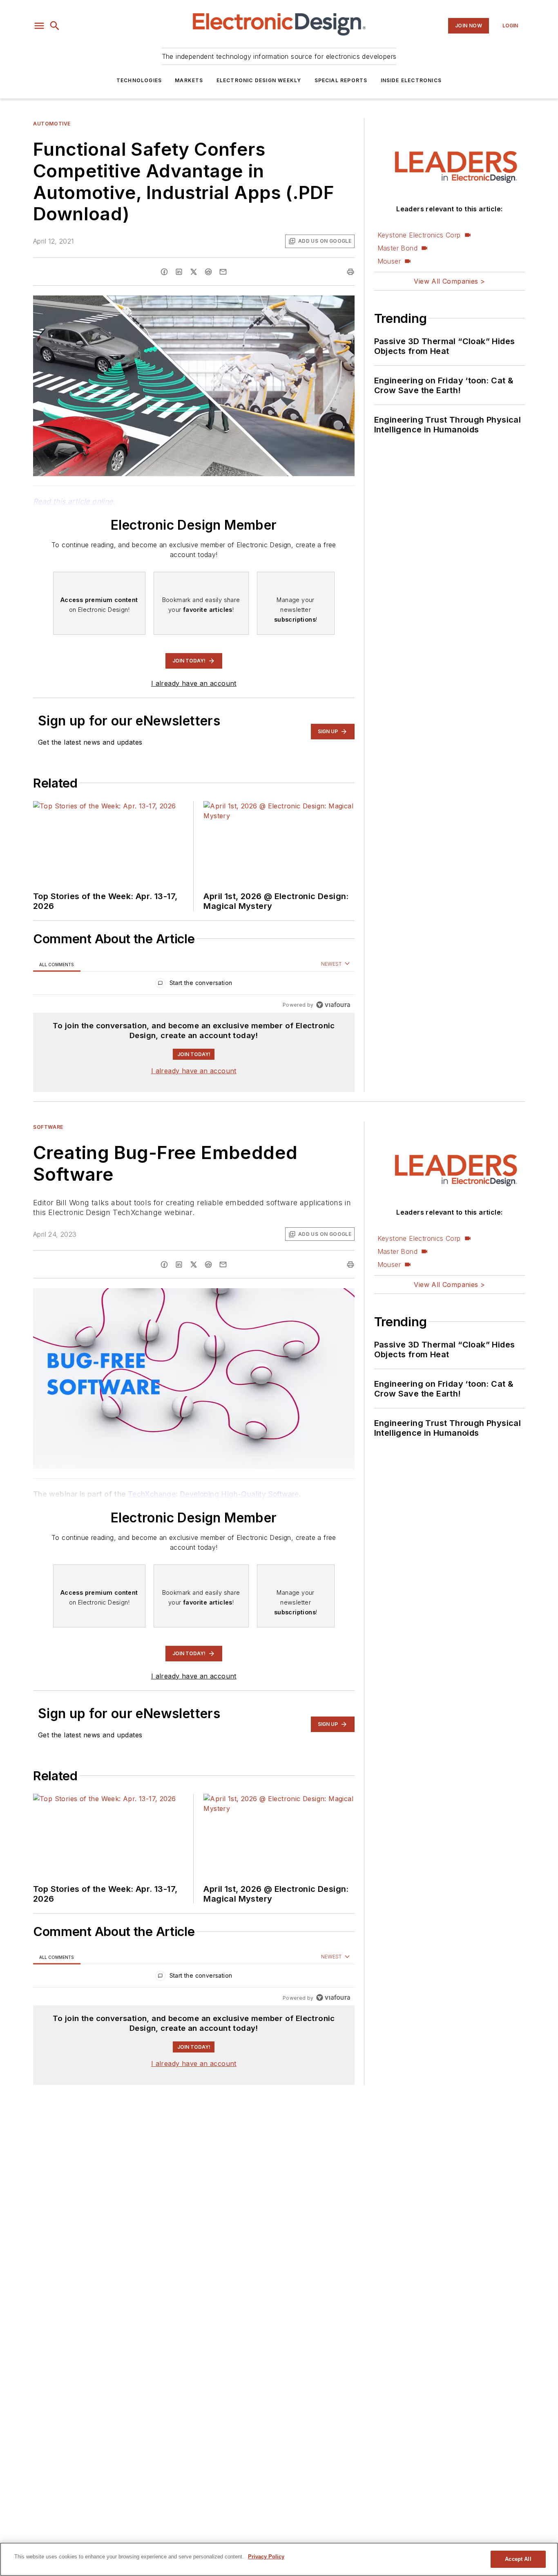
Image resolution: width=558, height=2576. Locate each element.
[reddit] (208, 272)
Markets (189, 80)
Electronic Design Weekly (259, 80)
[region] (194, 985)
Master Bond (397, 248)
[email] (223, 272)
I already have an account (194, 683)
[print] (350, 272)
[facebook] (164, 272)
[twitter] (194, 272)
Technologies (139, 80)
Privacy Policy (266, 2557)
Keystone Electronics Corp (419, 235)
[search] (55, 26)
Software (48, 1127)
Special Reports (341, 80)
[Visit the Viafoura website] (333, 1005)
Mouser (389, 261)
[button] (39, 26)
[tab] (57, 964)
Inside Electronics (411, 80)
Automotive (52, 124)
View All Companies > (449, 281)
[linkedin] (179, 272)
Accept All (518, 2559)
